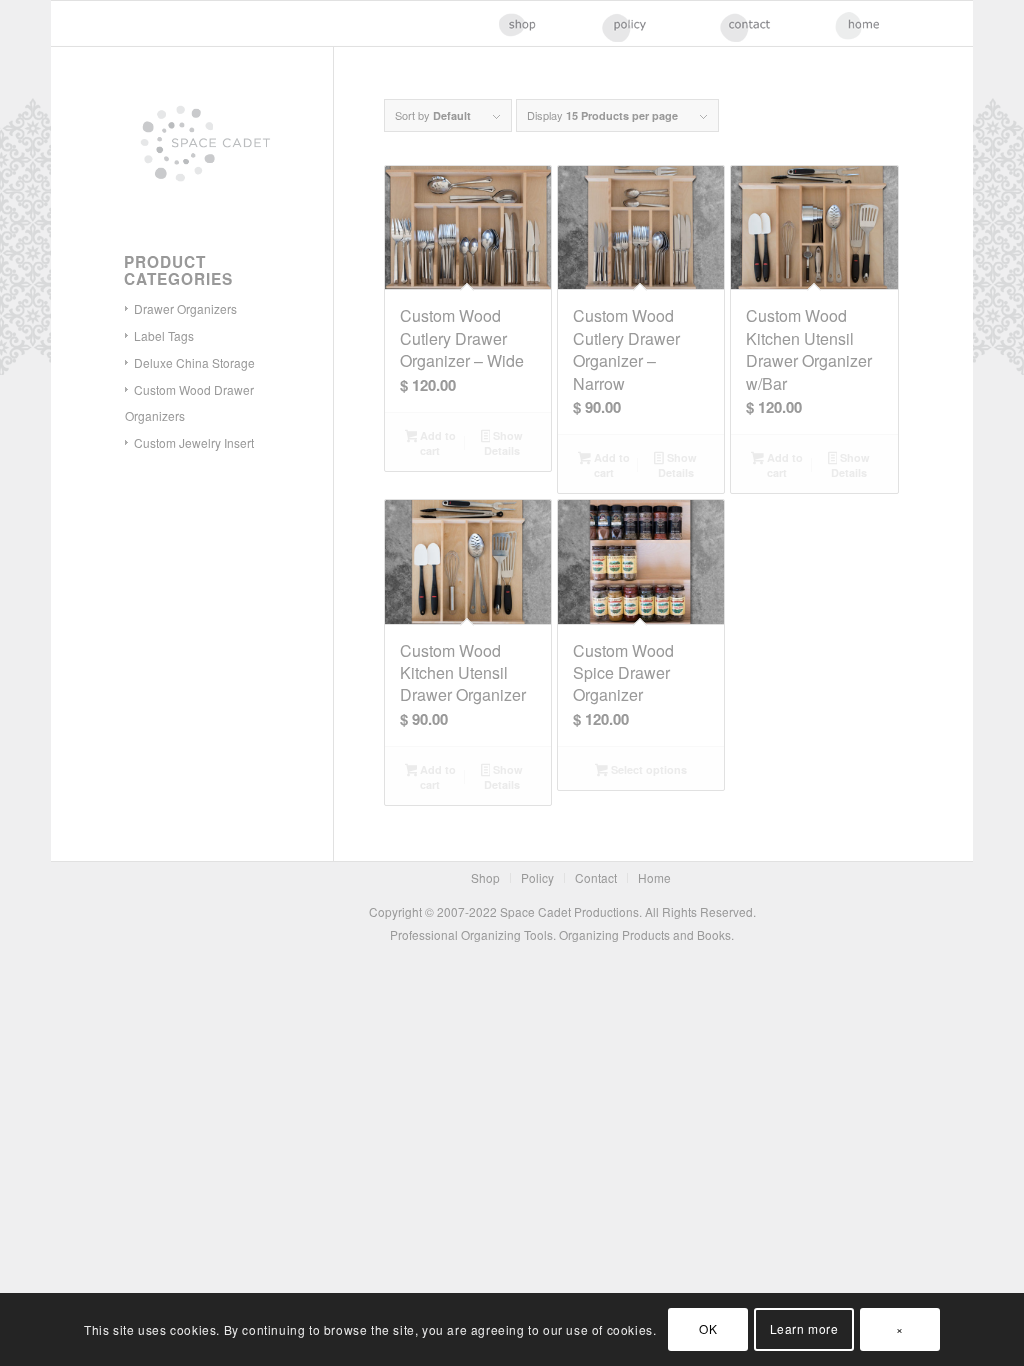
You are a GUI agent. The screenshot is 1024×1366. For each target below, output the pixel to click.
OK (708, 1328)
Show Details (503, 443)
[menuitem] (535, 23)
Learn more (804, 1328)
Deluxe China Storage (194, 362)
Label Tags (164, 335)
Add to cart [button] (436, 443)
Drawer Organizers (185, 308)
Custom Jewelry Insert (194, 442)
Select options (647, 769)
